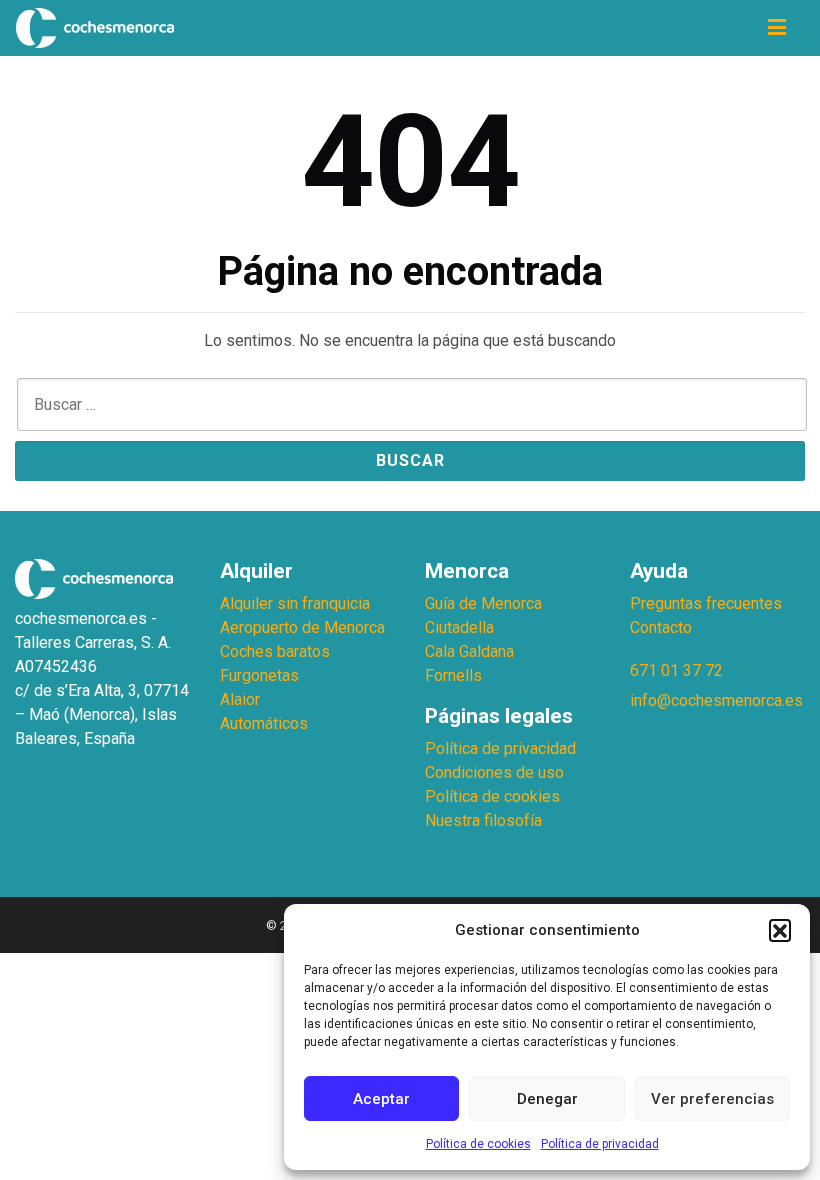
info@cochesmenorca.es (716, 700)
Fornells (453, 675)
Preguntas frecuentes (706, 603)
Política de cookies (478, 1144)
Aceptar (381, 1099)
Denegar (547, 1099)
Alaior (240, 699)
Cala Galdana (469, 651)
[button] (780, 930)
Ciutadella (459, 627)
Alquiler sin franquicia (295, 603)
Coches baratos (275, 651)
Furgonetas (259, 675)
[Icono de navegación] (777, 28)
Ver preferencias (712, 1099)
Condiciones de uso (494, 772)
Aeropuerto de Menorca (302, 627)
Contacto (661, 627)
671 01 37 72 (676, 670)
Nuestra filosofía (483, 820)
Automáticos (264, 723)
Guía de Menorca (483, 603)
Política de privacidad (600, 1144)
